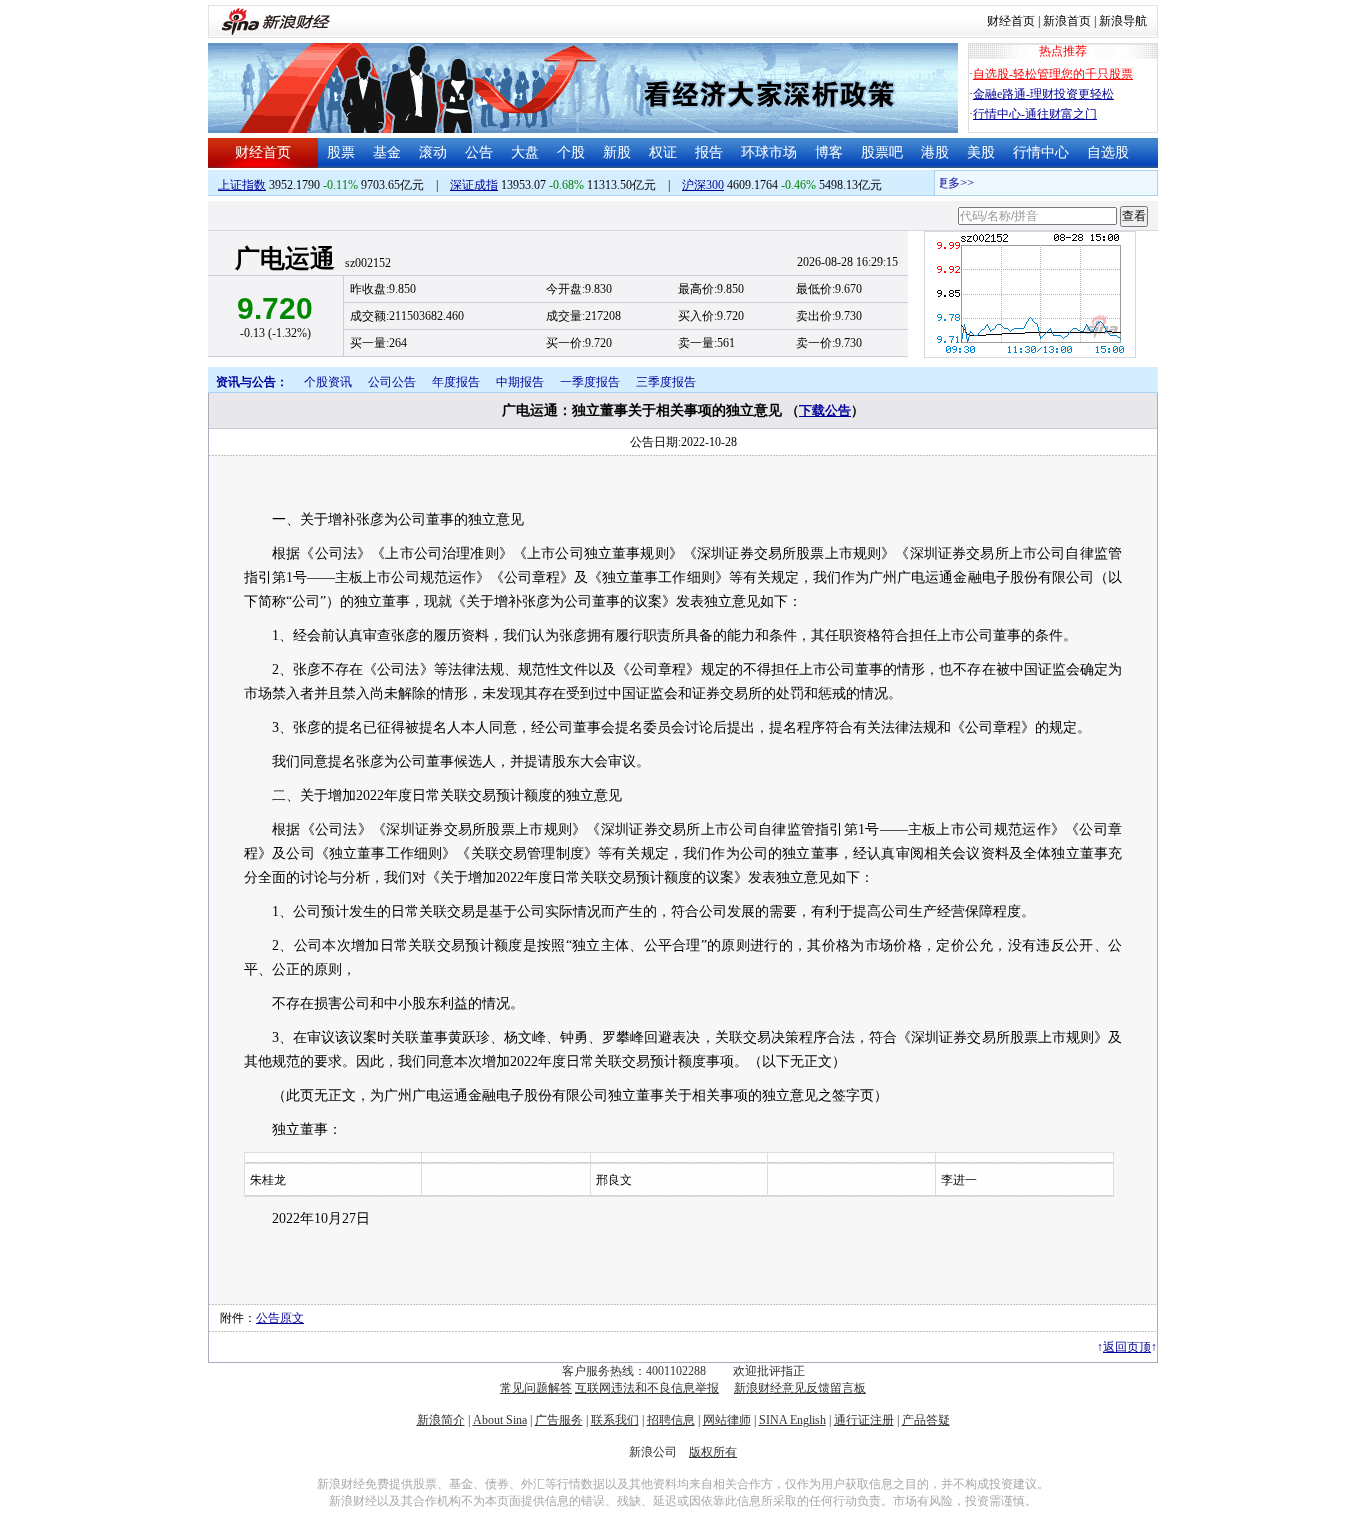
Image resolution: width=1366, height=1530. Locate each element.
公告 (479, 152)
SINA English (792, 1420)
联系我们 (615, 1420)
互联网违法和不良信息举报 (647, 1388)
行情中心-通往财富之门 (1035, 114)
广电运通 (285, 258)
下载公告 (825, 410)
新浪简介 (441, 1420)
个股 (571, 152)
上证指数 (242, 185)
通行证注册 (864, 1420)
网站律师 (727, 1420)
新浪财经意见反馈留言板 (800, 1388)
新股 (617, 152)
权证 (663, 152)
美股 (981, 152)
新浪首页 (1067, 21)
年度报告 (456, 382)
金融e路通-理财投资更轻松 (1043, 94)
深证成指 (474, 185)
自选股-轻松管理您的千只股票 (1053, 74)
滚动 (433, 152)
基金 (387, 152)
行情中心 (1041, 152)
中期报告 (520, 382)
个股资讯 (328, 382)
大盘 (525, 152)
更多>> (946, 183)
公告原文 (280, 1318)
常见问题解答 (536, 1388)
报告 (709, 152)
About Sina (500, 1420)
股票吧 (882, 152)
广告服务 (559, 1420)
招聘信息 (671, 1420)
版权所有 (713, 1452)
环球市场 (769, 152)
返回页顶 (1127, 1347)
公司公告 (392, 382)
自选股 (1108, 152)
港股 (935, 152)
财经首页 (1011, 21)
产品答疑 (926, 1420)
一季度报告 (590, 382)
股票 (341, 152)
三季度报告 (666, 382)
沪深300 (703, 185)
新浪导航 (1123, 21)
